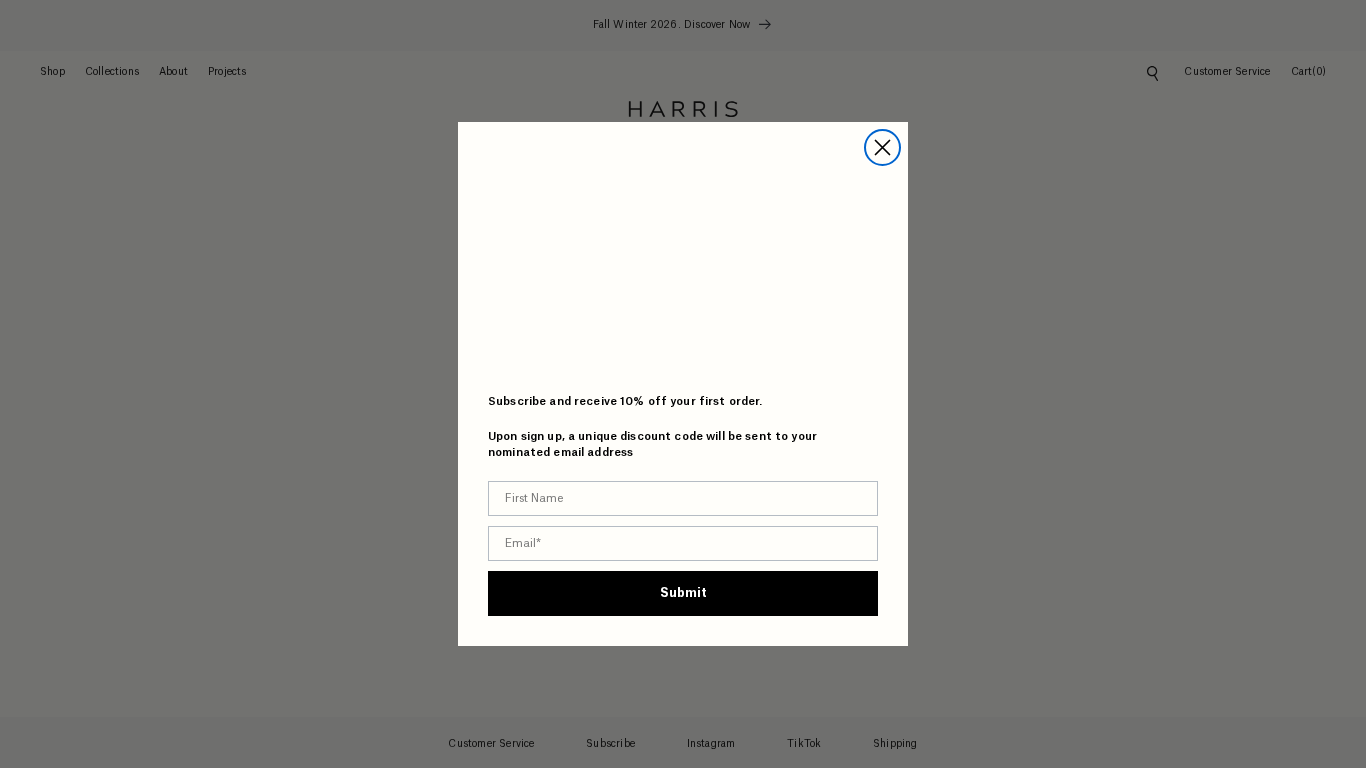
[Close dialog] (882, 147)
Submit (683, 593)
